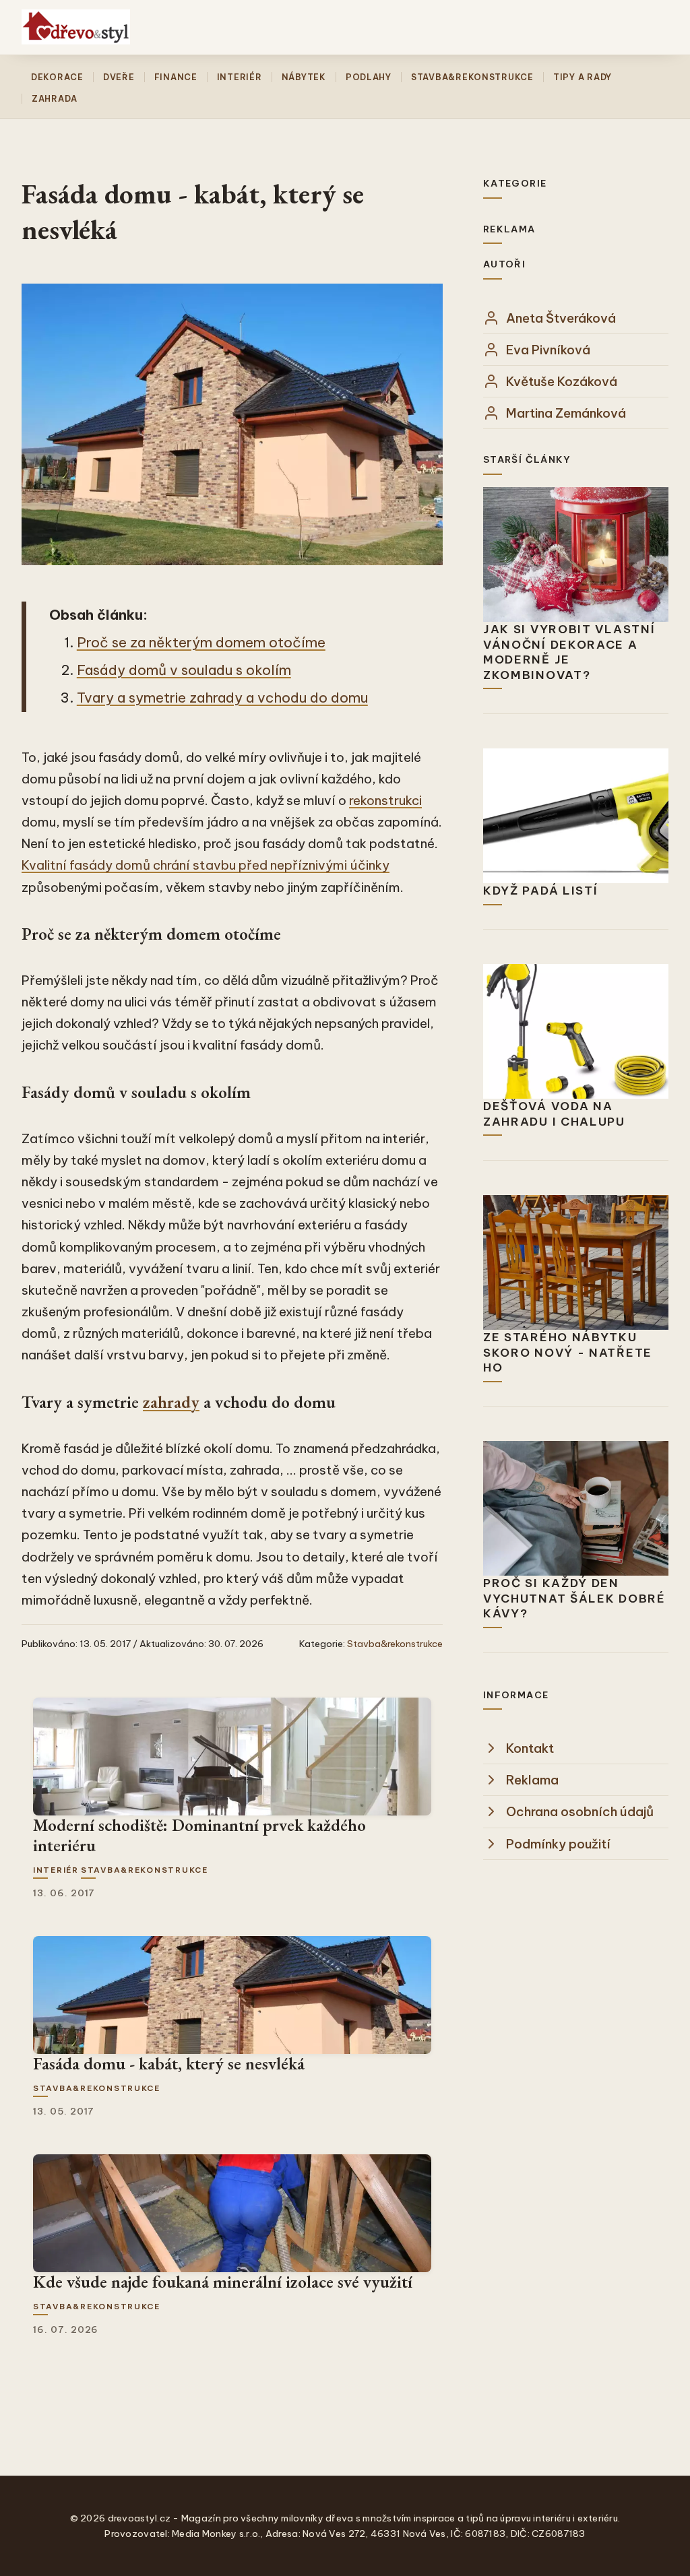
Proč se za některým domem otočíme (201, 642)
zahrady (171, 1402)
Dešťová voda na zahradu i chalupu (554, 1114)
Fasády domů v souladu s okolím (184, 670)
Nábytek (304, 77)
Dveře (119, 77)
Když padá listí (541, 891)
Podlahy (369, 77)
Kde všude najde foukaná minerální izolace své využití (223, 2282)
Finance (176, 77)
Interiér (240, 77)
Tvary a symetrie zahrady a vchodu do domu (222, 698)
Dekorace (57, 77)
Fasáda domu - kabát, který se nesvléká (169, 2063)
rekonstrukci (385, 800)
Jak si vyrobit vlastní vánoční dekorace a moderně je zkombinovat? (569, 652)
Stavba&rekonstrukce (472, 77)
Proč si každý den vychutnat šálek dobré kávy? (574, 1598)
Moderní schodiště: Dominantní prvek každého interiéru (199, 1835)
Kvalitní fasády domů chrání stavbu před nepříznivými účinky (206, 865)
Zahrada (55, 99)
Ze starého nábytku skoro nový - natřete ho (568, 1352)
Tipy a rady (583, 77)
